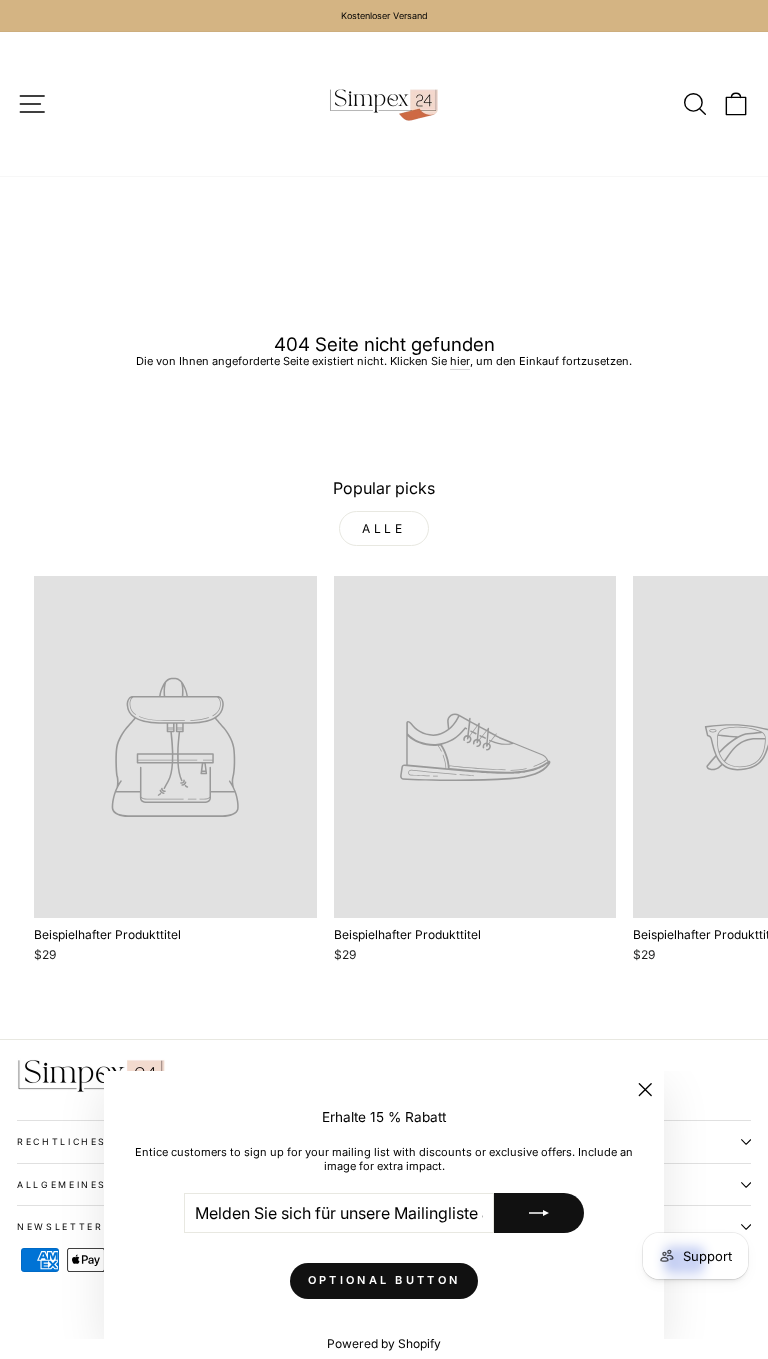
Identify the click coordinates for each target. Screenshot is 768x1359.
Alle (383, 528)
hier (460, 361)
